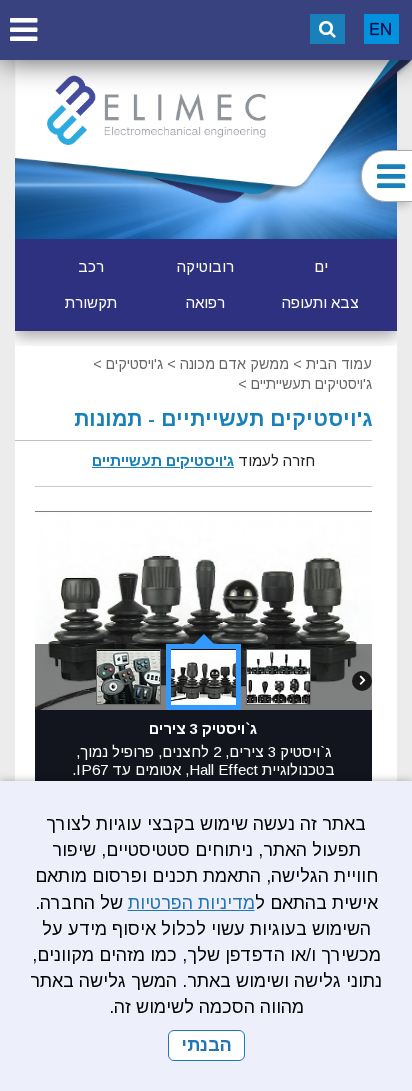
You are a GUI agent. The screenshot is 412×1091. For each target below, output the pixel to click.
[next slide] (362, 690)
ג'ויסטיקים (134, 364)
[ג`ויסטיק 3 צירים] (203, 677)
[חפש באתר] (327, 29)
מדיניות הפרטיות (191, 903)
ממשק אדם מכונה (234, 364)
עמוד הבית (339, 364)
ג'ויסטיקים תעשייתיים (311, 384)
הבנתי (206, 1045)
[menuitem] (320, 267)
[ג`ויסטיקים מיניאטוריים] (278, 677)
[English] (381, 29)
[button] (23, 29)
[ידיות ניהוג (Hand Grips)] (128, 677)
